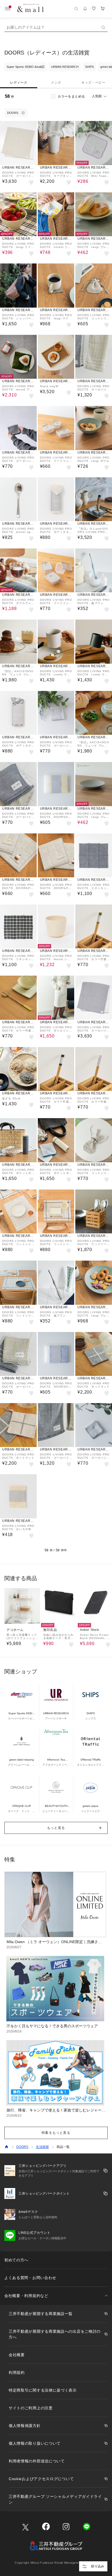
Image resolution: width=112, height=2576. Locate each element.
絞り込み (98, 2566)
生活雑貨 (42, 2147)
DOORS (22, 2147)
